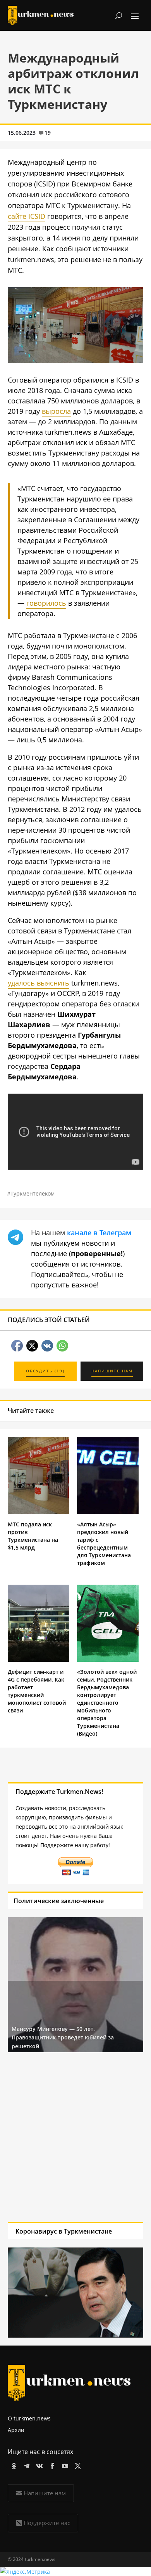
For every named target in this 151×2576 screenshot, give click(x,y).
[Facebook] (51, 2465)
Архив (16, 2430)
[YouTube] (64, 2465)
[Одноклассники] (13, 2465)
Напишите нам (45, 2493)
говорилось (46, 603)
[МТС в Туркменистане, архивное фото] (75, 361)
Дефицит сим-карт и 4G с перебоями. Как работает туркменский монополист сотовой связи (37, 1691)
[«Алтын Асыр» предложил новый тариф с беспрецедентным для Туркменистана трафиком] (108, 1512)
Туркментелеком (33, 1193)
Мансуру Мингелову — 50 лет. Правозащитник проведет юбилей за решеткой (63, 2037)
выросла (56, 411)
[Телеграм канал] (25, 2465)
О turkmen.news (29, 2418)
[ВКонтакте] (38, 2465)
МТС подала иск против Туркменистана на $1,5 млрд (33, 1536)
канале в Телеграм (99, 1233)
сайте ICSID (27, 216)
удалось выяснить (39, 983)
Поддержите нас (47, 2523)
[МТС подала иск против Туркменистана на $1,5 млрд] (39, 1512)
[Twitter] (76, 2465)
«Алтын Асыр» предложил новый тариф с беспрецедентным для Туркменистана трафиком (104, 1544)
